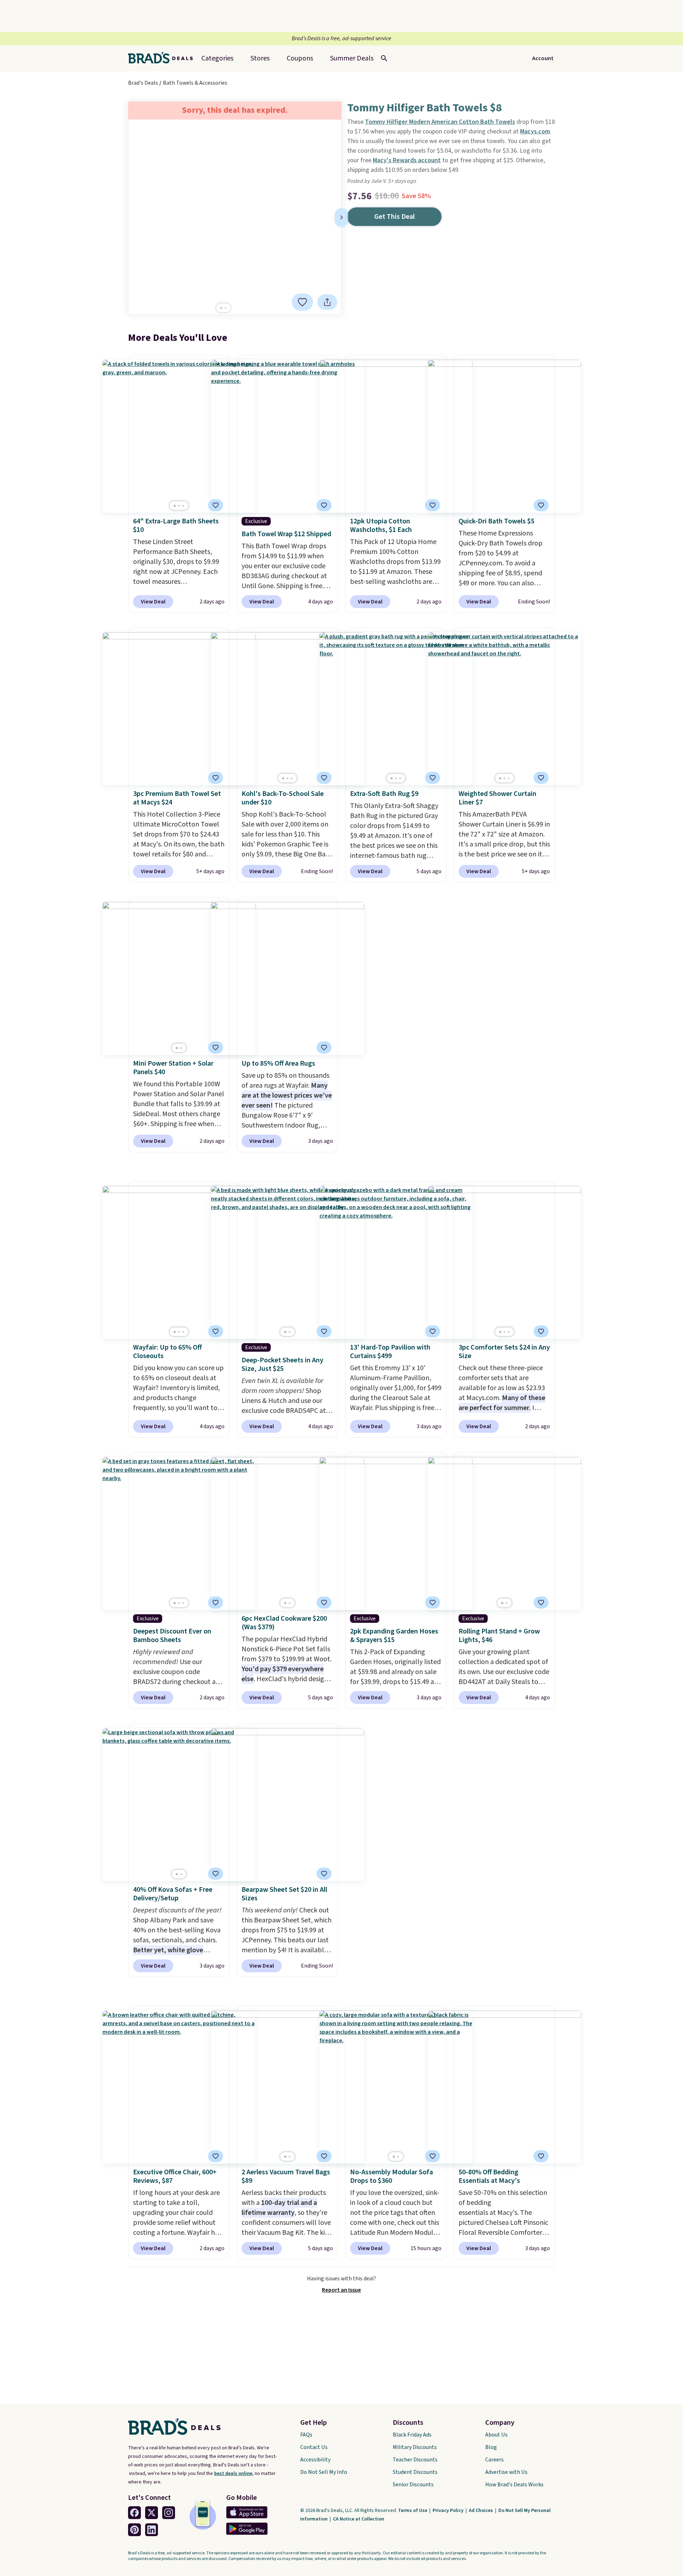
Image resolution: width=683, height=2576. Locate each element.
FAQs (306, 2435)
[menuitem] (352, 58)
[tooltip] (302, 302)
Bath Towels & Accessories (195, 83)
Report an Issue (341, 2290)
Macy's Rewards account (407, 160)
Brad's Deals (143, 83)
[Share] (327, 302)
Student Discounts (415, 2472)
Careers (494, 2460)
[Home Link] (163, 58)
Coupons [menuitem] (300, 58)
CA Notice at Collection (359, 2519)
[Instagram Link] (169, 2513)
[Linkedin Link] (152, 2530)
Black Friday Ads (412, 2435)
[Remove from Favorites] (302, 302)
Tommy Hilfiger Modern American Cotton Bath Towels (440, 122)
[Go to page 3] (183, 506)
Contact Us (314, 2447)
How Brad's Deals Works (514, 2485)
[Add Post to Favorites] (324, 778)
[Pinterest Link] (134, 2530)
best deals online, (234, 2474)
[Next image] (341, 217)
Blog (491, 2447)
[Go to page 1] (221, 308)
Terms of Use (413, 2511)
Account (543, 58)
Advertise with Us (506, 2472)
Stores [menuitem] (260, 58)
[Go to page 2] (226, 308)
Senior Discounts (413, 2485)
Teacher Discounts (415, 2460)
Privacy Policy (449, 2511)
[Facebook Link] (134, 2513)
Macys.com (535, 131)
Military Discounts (415, 2447)
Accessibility (315, 2460)
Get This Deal (395, 217)
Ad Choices (481, 2511)
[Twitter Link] (152, 2513)
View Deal (153, 602)
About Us (496, 2435)
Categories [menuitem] (217, 58)
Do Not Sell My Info (324, 2472)
